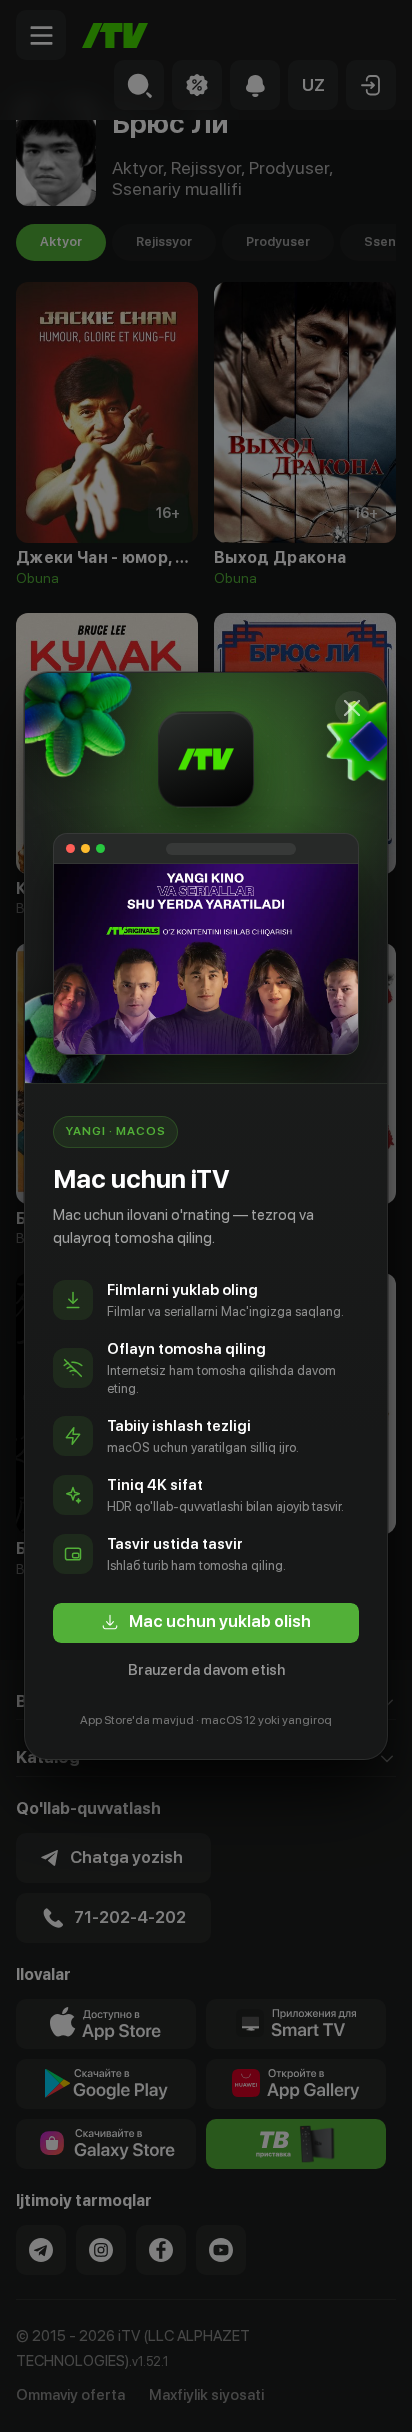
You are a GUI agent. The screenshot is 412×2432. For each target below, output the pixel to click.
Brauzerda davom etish (206, 1670)
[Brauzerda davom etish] (352, 708)
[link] (206, 1623)
